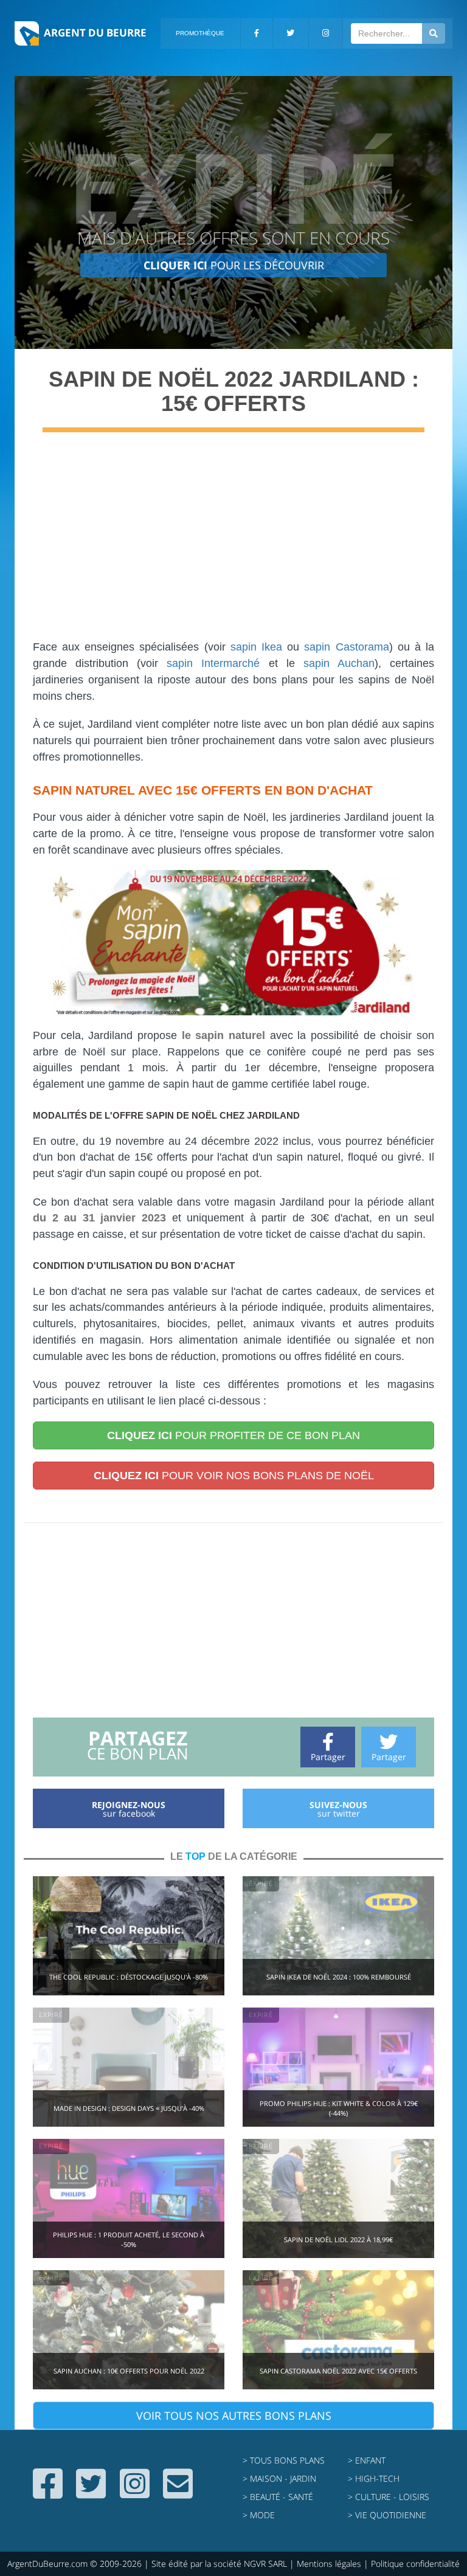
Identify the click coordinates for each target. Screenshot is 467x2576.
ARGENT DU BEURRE (95, 33)
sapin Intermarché (213, 663)
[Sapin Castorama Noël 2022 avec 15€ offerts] (338, 2329)
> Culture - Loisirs (389, 2497)
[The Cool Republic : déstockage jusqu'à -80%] (129, 1935)
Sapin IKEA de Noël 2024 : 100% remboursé (339, 1977)
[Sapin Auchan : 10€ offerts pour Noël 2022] (129, 2329)
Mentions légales (329, 2564)
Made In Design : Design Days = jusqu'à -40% (129, 2108)
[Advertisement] (233, 542)
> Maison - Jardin (279, 2478)
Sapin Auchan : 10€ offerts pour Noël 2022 (129, 2371)
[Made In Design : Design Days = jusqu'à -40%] (129, 2066)
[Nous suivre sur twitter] (91, 2493)
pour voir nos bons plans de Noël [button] (234, 1476)
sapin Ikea (256, 647)
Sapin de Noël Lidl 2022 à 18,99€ (338, 2239)
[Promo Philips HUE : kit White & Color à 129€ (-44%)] (338, 2066)
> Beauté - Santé (278, 2497)
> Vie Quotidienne (387, 2515)
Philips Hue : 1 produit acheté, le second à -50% (129, 2239)
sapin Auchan (339, 663)
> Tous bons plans (284, 2460)
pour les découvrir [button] (234, 265)
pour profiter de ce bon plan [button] (233, 1435)
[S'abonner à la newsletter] (178, 2493)
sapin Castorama (346, 647)
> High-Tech (374, 2478)
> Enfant (367, 2460)
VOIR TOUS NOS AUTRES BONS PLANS (234, 2415)
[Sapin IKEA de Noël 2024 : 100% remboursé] (338, 1935)
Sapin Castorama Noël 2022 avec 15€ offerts (338, 2371)
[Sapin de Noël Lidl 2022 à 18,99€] (338, 2198)
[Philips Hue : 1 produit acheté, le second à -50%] (129, 2198)
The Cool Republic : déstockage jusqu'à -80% (129, 1977)
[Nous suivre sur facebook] (48, 2493)
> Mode (259, 2515)
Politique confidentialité (415, 2564)
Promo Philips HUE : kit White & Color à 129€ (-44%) (339, 2108)
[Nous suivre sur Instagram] (135, 2493)
